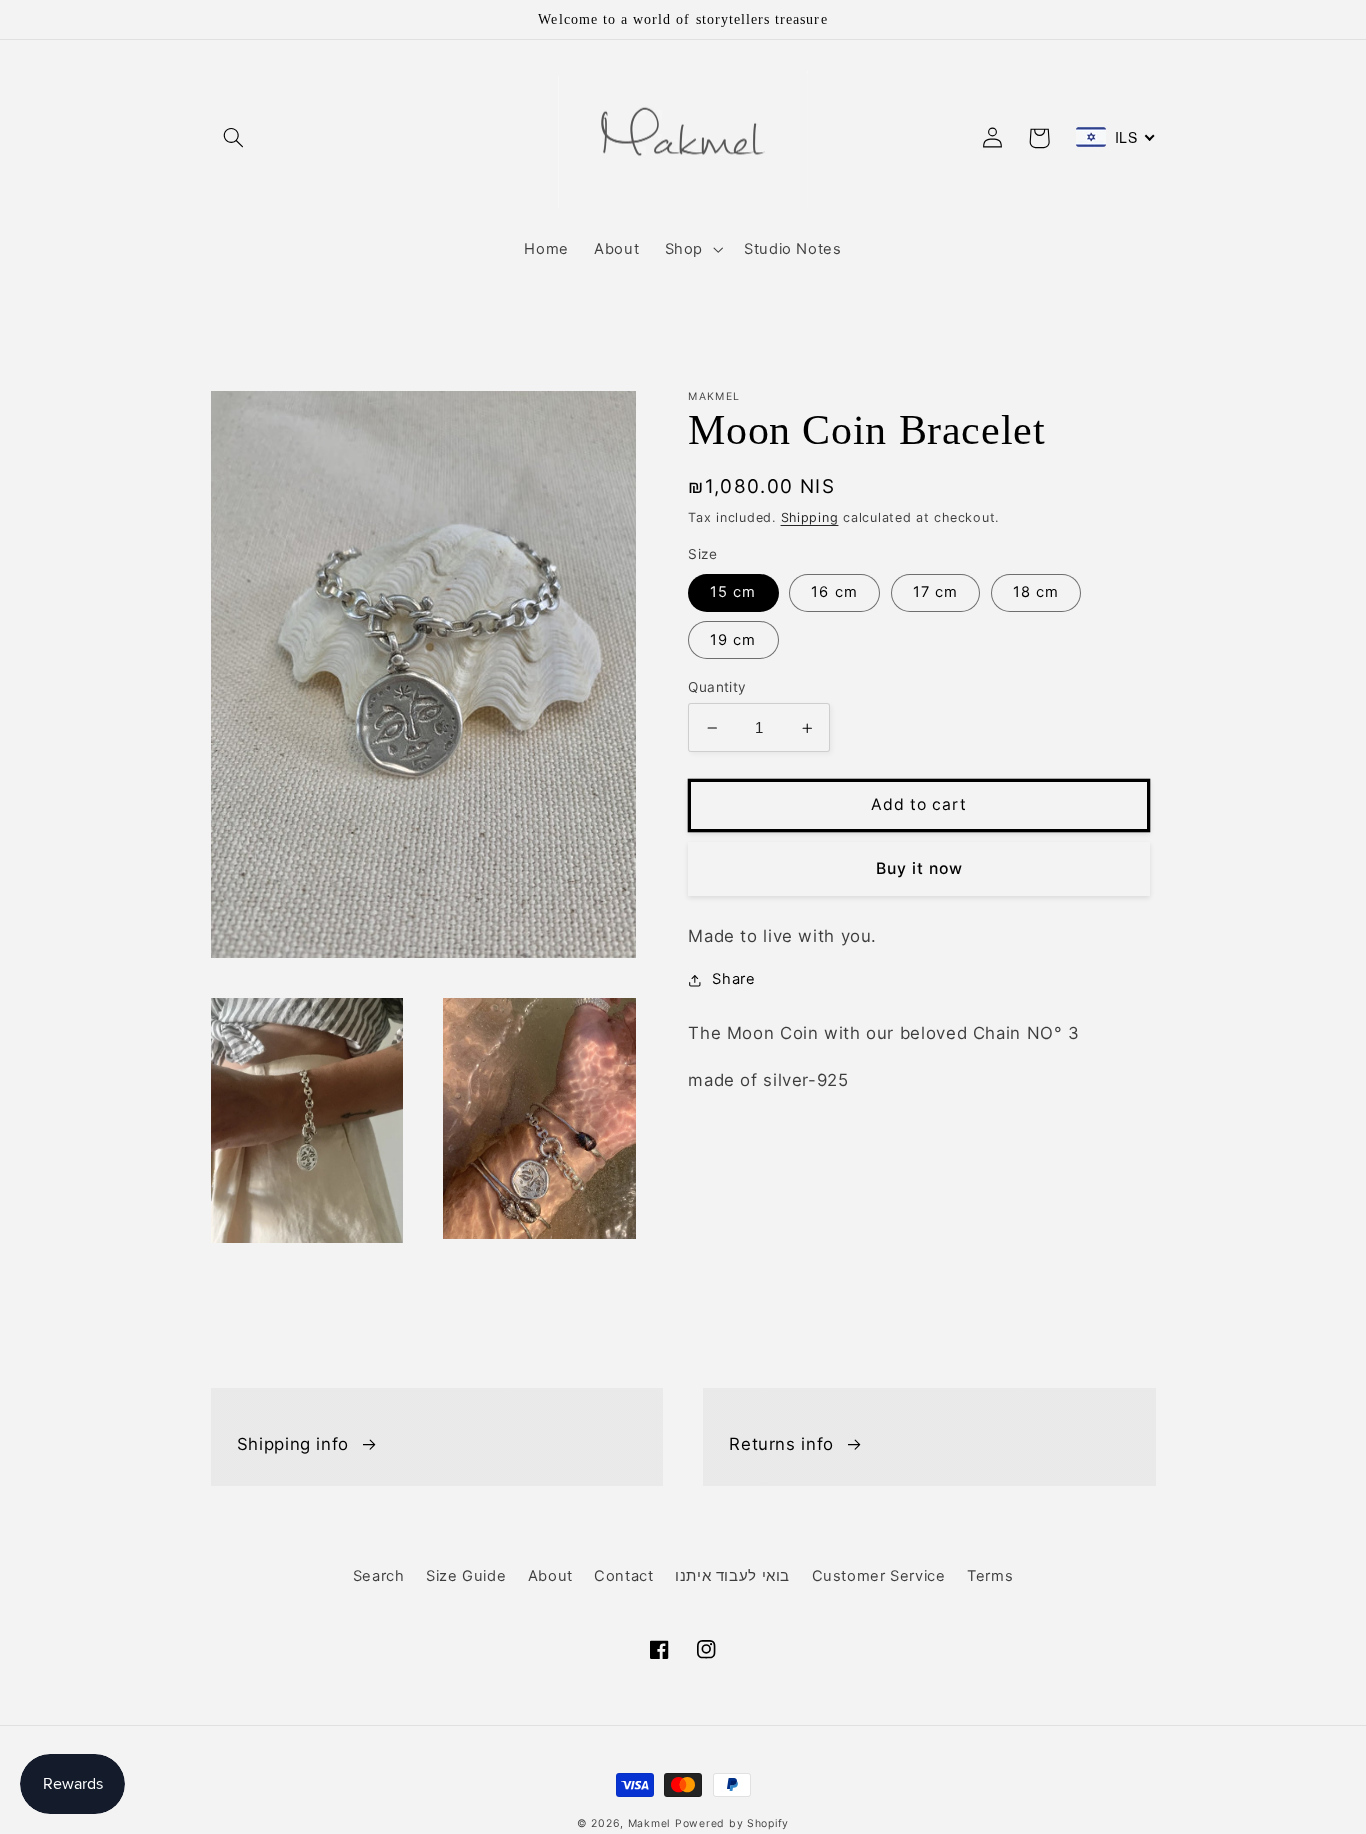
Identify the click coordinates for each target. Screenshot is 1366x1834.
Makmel (649, 1823)
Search (379, 1576)
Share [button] (733, 980)
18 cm (1036, 593)
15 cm (733, 593)
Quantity (717, 687)
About (550, 1576)
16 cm (834, 593)
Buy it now (920, 868)
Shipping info (293, 1444)
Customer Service (879, 1576)
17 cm (935, 593)
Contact (623, 1576)
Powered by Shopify (732, 1823)
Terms (990, 1576)
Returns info (781, 1444)
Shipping (810, 517)
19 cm (733, 640)
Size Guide (466, 1576)
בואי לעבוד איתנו (732, 1576)
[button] (234, 138)
